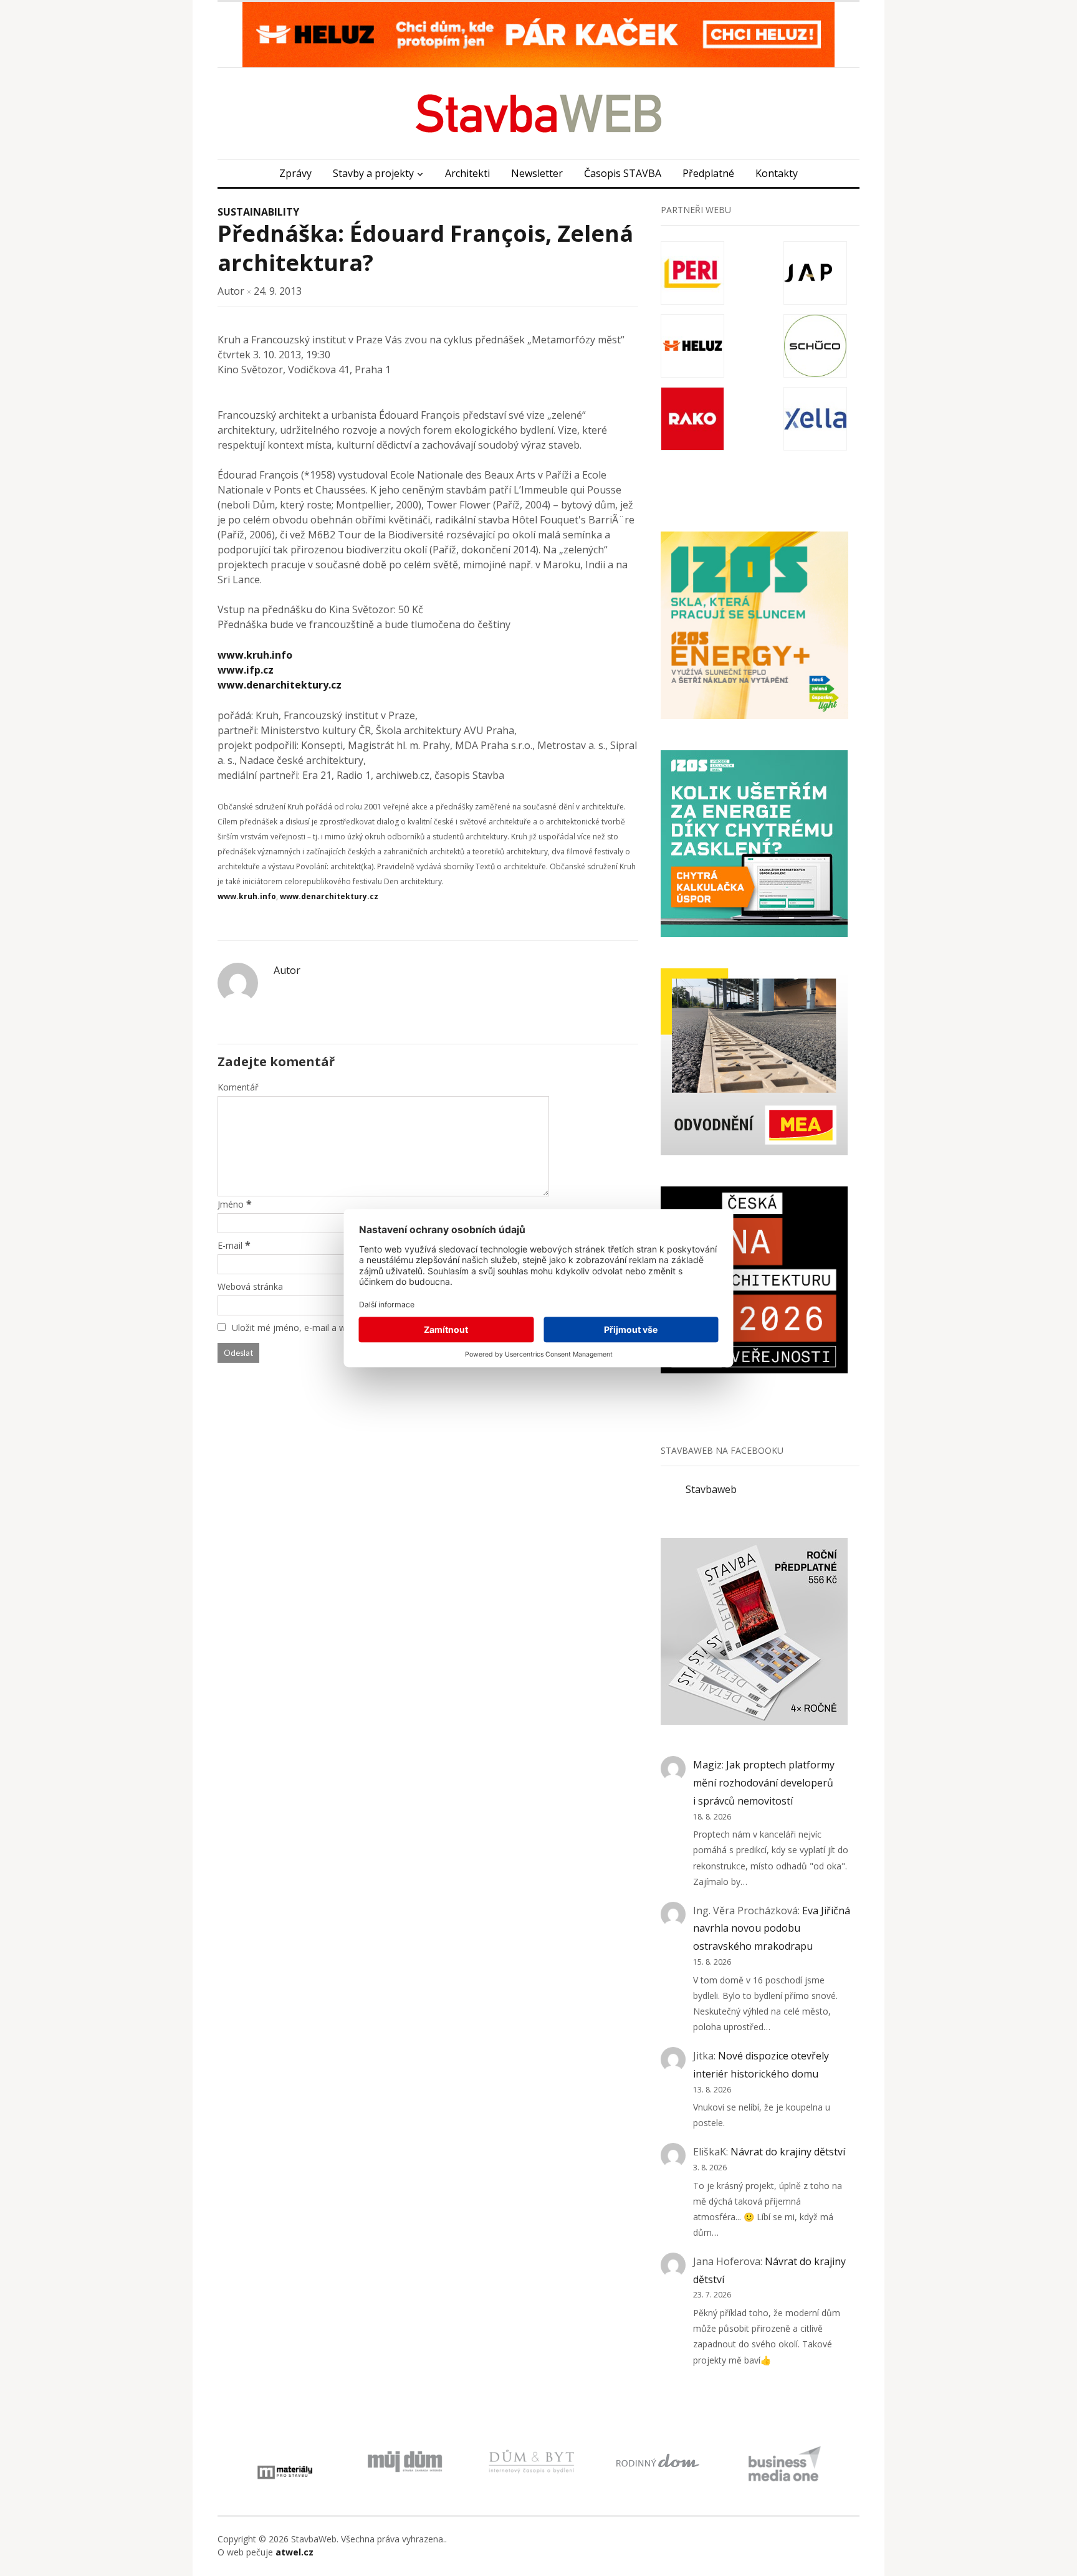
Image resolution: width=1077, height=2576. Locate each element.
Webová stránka (250, 1286)
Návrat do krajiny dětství (788, 2152)
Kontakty (777, 173)
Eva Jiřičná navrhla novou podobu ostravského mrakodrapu (772, 1929)
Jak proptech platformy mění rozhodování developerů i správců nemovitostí (764, 1783)
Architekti (467, 173)
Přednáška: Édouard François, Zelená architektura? (425, 248)
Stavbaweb (711, 1489)
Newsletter (537, 173)
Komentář (238, 1087)
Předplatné (708, 173)
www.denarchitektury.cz (280, 685)
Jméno (231, 1204)
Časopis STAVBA (623, 173)
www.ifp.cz (246, 670)
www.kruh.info (255, 655)
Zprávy (295, 173)
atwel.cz (294, 2552)
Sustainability (258, 212)
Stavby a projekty (373, 173)
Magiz (707, 1765)
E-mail (230, 1245)
